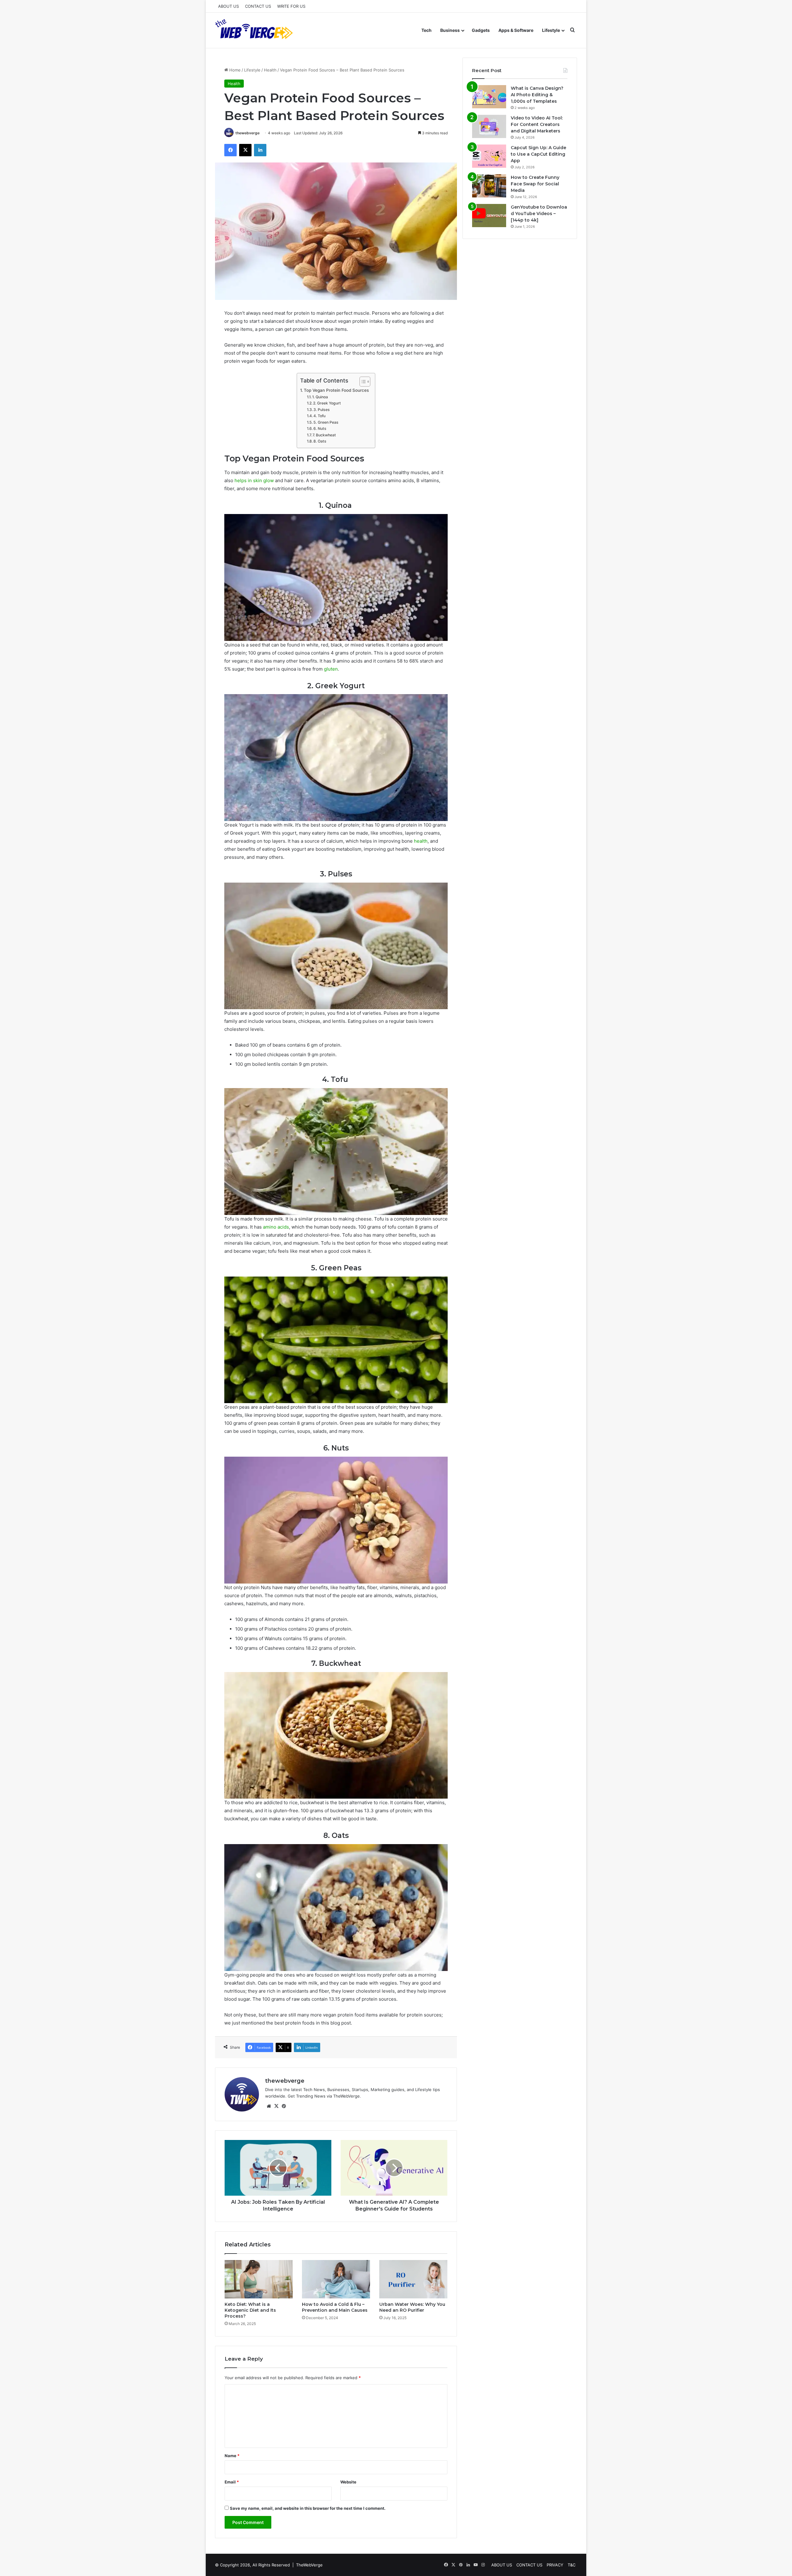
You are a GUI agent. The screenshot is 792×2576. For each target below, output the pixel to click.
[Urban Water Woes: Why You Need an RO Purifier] (413, 2279)
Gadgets (481, 30)
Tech (426, 30)
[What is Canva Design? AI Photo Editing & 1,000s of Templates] (489, 97)
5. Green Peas (326, 422)
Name (232, 2456)
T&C (572, 2565)
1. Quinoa (321, 397)
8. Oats (320, 441)
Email (232, 2482)
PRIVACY (555, 2565)
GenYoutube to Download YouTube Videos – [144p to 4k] (539, 214)
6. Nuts (320, 428)
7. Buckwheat (324, 435)
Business (450, 30)
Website (348, 2482)
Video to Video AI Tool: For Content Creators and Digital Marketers (537, 124)
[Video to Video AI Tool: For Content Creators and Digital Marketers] (489, 126)
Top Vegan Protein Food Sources (336, 390)
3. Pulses (322, 410)
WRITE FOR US (291, 6)
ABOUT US (228, 6)
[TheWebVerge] (255, 30)
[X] (276, 2106)
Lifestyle (551, 30)
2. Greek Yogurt (327, 403)
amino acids (276, 1227)
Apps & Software (516, 30)
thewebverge (247, 133)
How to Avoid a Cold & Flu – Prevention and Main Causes (335, 2307)
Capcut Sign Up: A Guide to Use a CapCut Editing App (538, 154)
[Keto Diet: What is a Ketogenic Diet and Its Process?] (259, 2279)
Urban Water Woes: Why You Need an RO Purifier (412, 2307)
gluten (331, 669)
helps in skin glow (254, 480)
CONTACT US (258, 6)
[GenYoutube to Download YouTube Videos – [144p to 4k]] (489, 216)
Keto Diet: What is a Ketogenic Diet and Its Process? (250, 2310)
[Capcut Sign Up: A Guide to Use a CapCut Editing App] (489, 156)
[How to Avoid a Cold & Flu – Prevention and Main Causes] (336, 2279)
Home (234, 70)
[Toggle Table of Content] (362, 382)
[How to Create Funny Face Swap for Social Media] (489, 186)
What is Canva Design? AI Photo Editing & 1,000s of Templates (537, 95)
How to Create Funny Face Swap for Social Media (535, 184)
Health (270, 70)
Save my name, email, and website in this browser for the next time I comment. (308, 2508)
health (421, 841)
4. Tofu (320, 416)
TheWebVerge (309, 2565)
